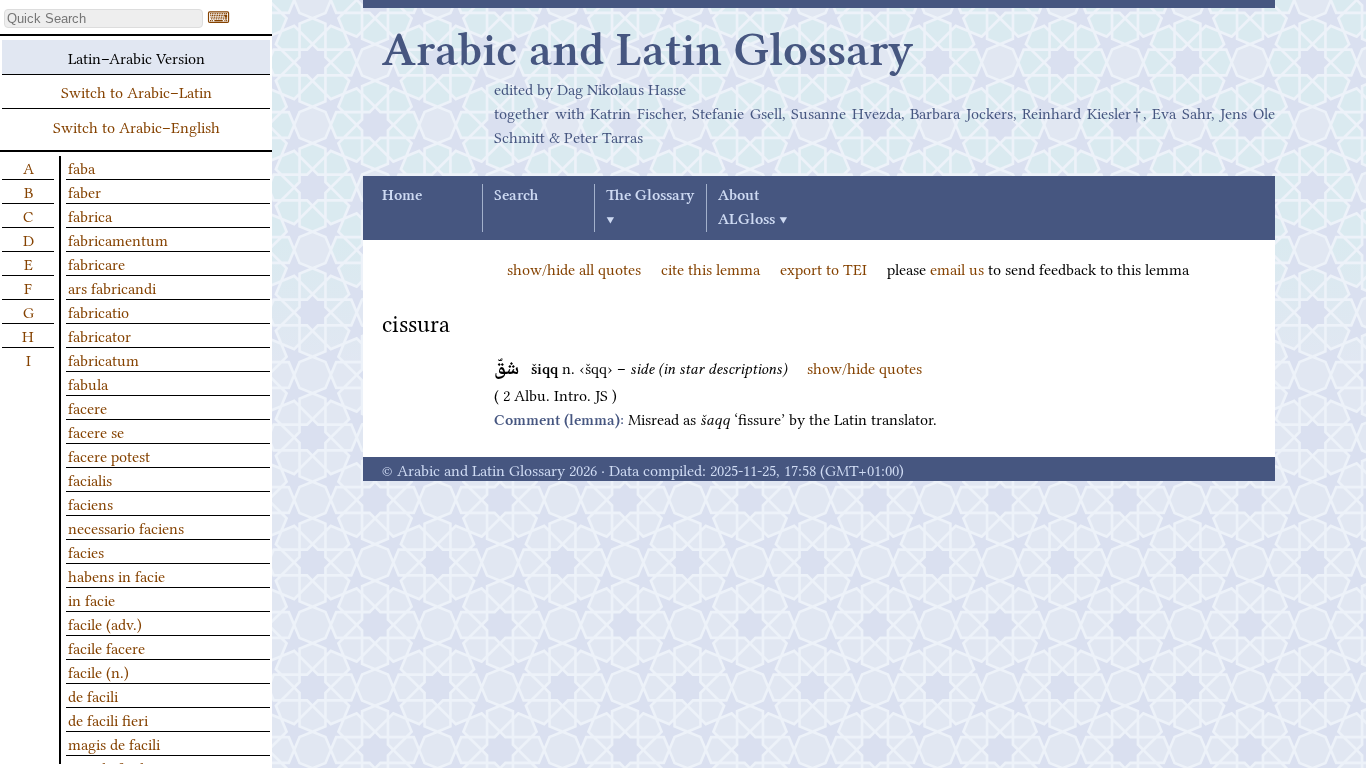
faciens (90, 503)
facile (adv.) (105, 623)
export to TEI (823, 268)
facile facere (106, 647)
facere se (96, 431)
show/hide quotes (864, 367)
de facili (93, 695)
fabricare (96, 263)
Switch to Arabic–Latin (136, 91)
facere (87, 407)
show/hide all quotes (574, 268)
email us (957, 268)
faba (81, 167)
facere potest (109, 455)
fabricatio (98, 311)
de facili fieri (108, 719)
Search (516, 196)
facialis (90, 479)
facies (86, 551)
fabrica (90, 215)
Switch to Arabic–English (136, 126)
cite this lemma (710, 268)
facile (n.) (98, 671)
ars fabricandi (112, 287)
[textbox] (103, 18)
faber (84, 191)
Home (402, 196)
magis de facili (114, 743)
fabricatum (103, 359)
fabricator (99, 335)
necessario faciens (126, 527)
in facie (91, 599)
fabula (88, 383)
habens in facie (116, 575)
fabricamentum (118, 239)
